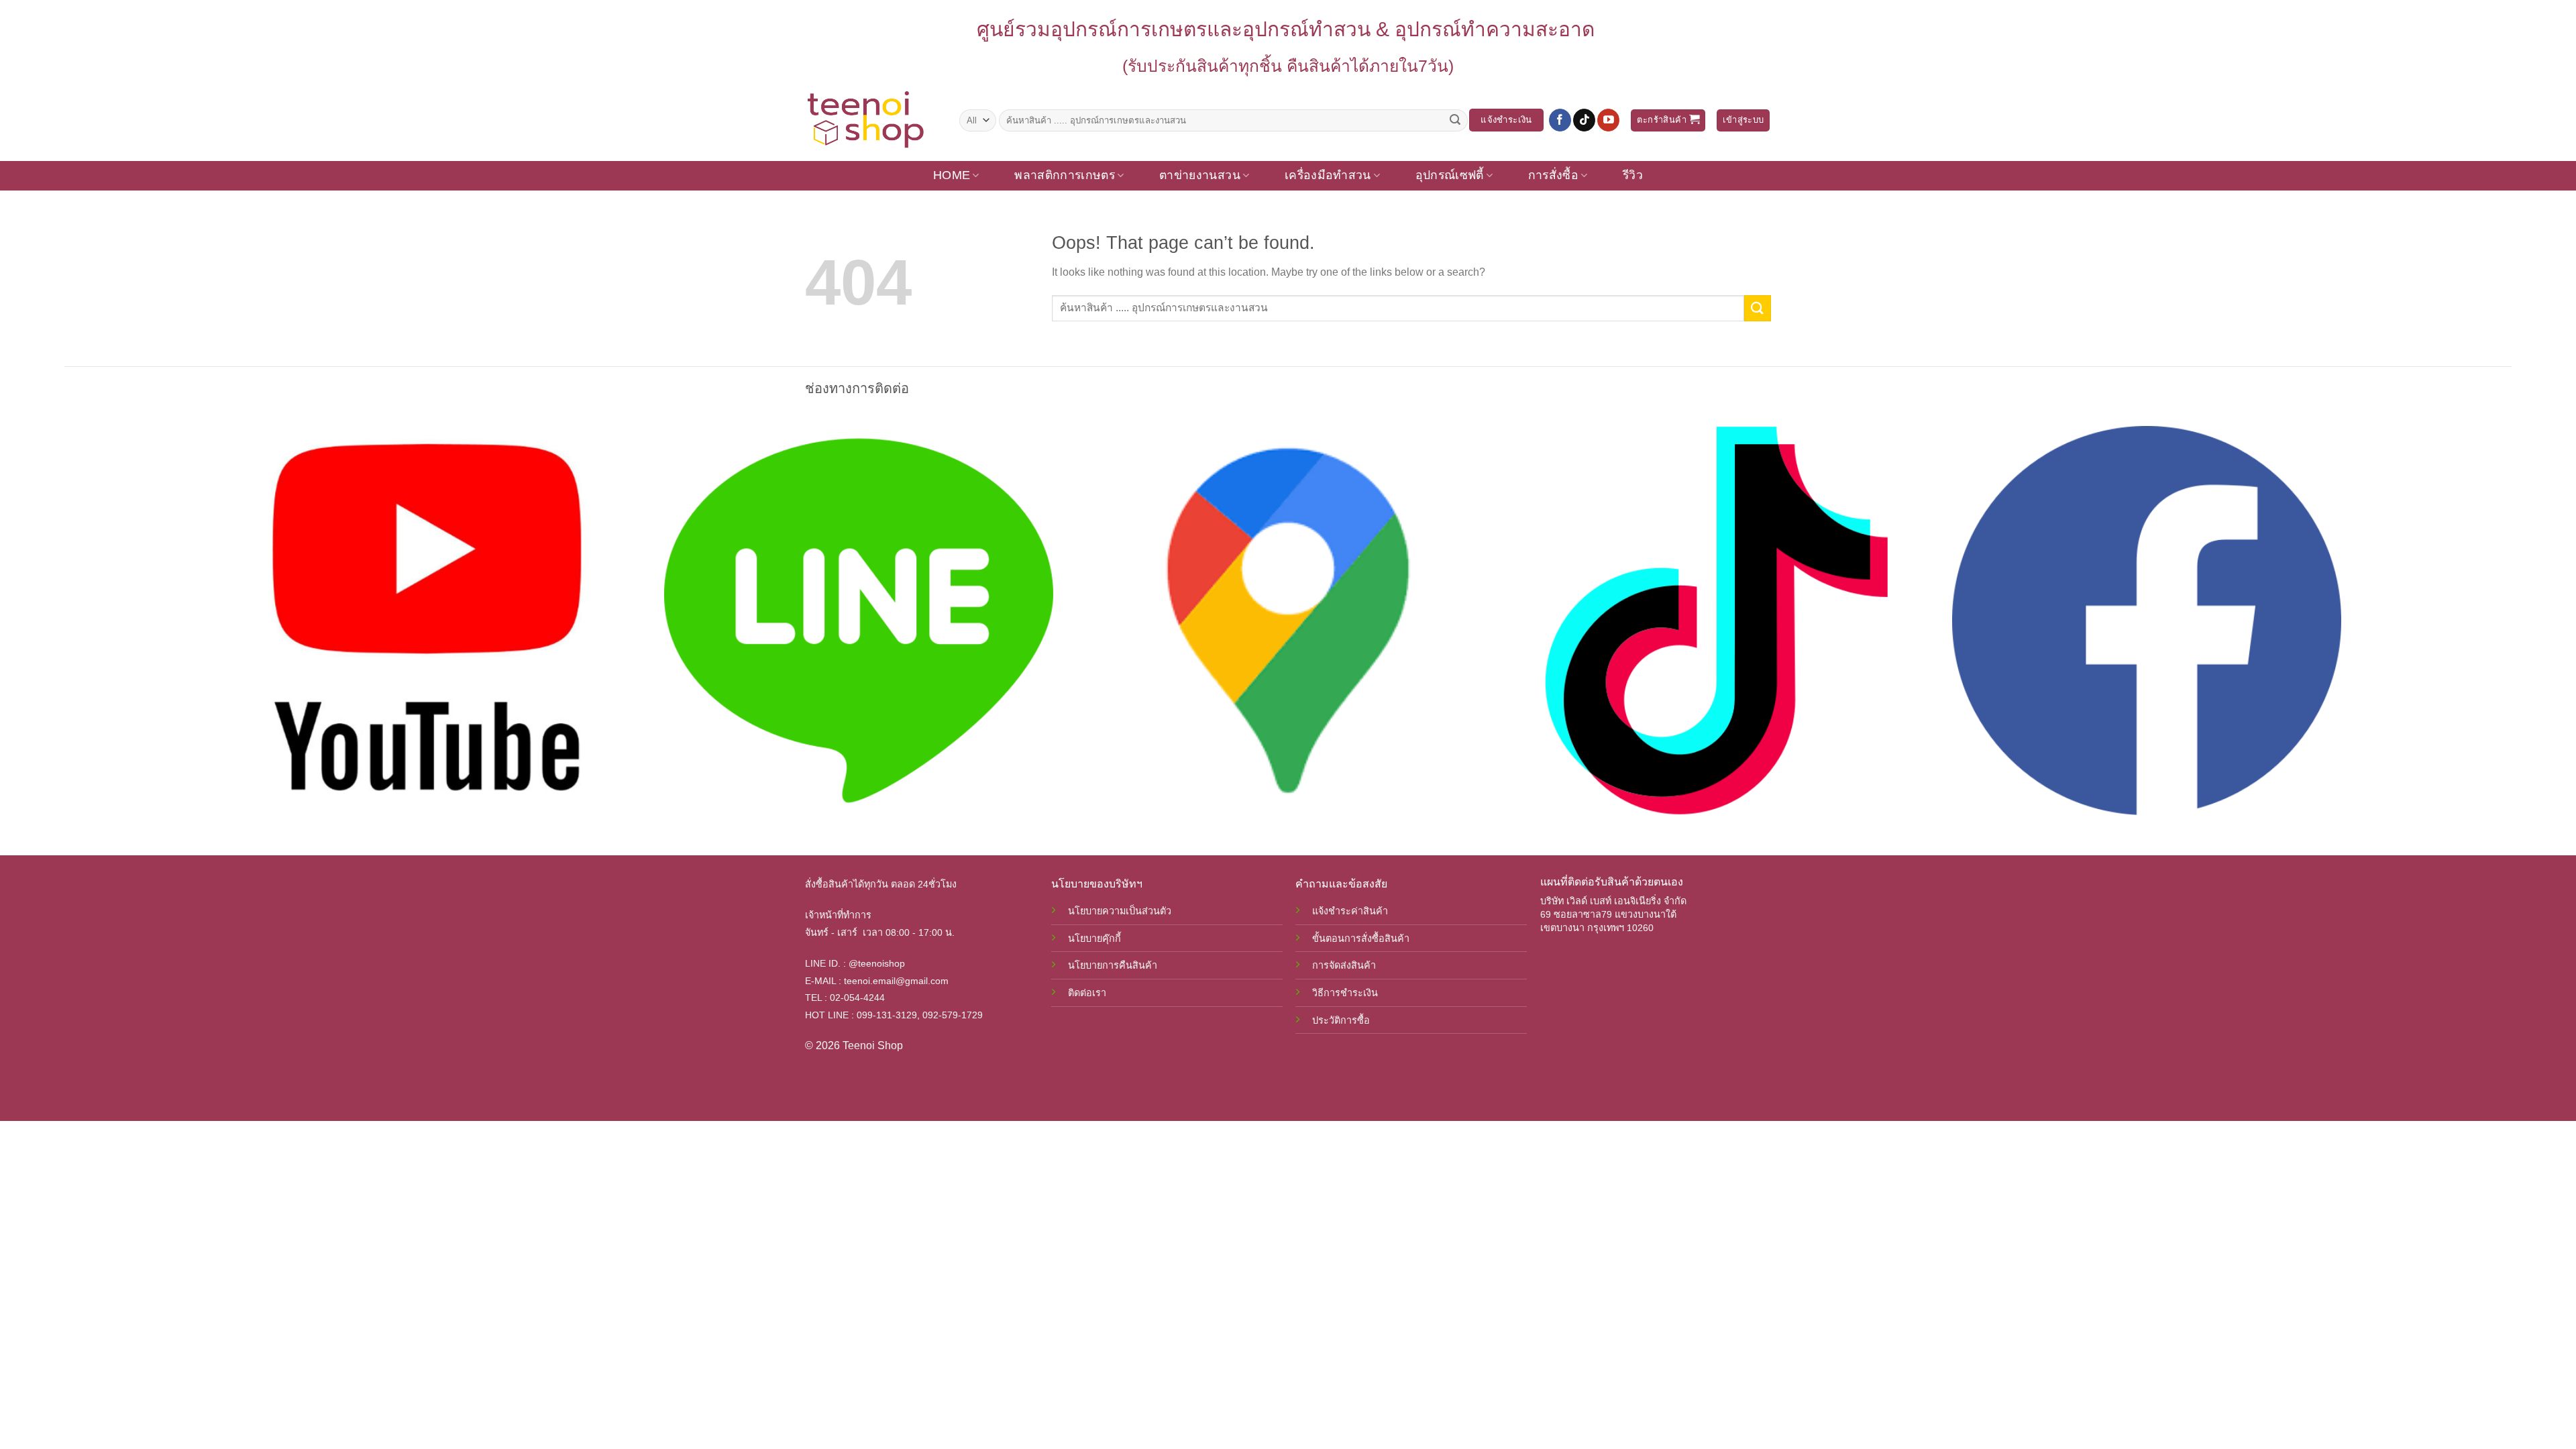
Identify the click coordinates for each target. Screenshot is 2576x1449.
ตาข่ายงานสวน (1200, 175)
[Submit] (1455, 120)
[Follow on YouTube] (1608, 120)
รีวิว (1633, 175)
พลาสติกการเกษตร (1065, 175)
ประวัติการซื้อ (1341, 1020)
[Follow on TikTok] (1584, 120)
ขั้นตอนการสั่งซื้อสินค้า (1361, 938)
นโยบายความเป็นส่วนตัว (1120, 911)
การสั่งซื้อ (1553, 175)
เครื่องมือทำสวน (1328, 175)
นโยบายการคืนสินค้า (1113, 965)
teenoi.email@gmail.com (896, 981)
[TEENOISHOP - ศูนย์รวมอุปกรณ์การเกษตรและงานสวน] (872, 120)
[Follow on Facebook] (1560, 120)
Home (952, 175)
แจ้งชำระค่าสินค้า (1350, 911)
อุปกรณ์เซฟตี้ (1450, 175)
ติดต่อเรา (1087, 993)
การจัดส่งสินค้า (1344, 965)
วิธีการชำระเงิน (1345, 993)
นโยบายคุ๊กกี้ (1094, 938)
